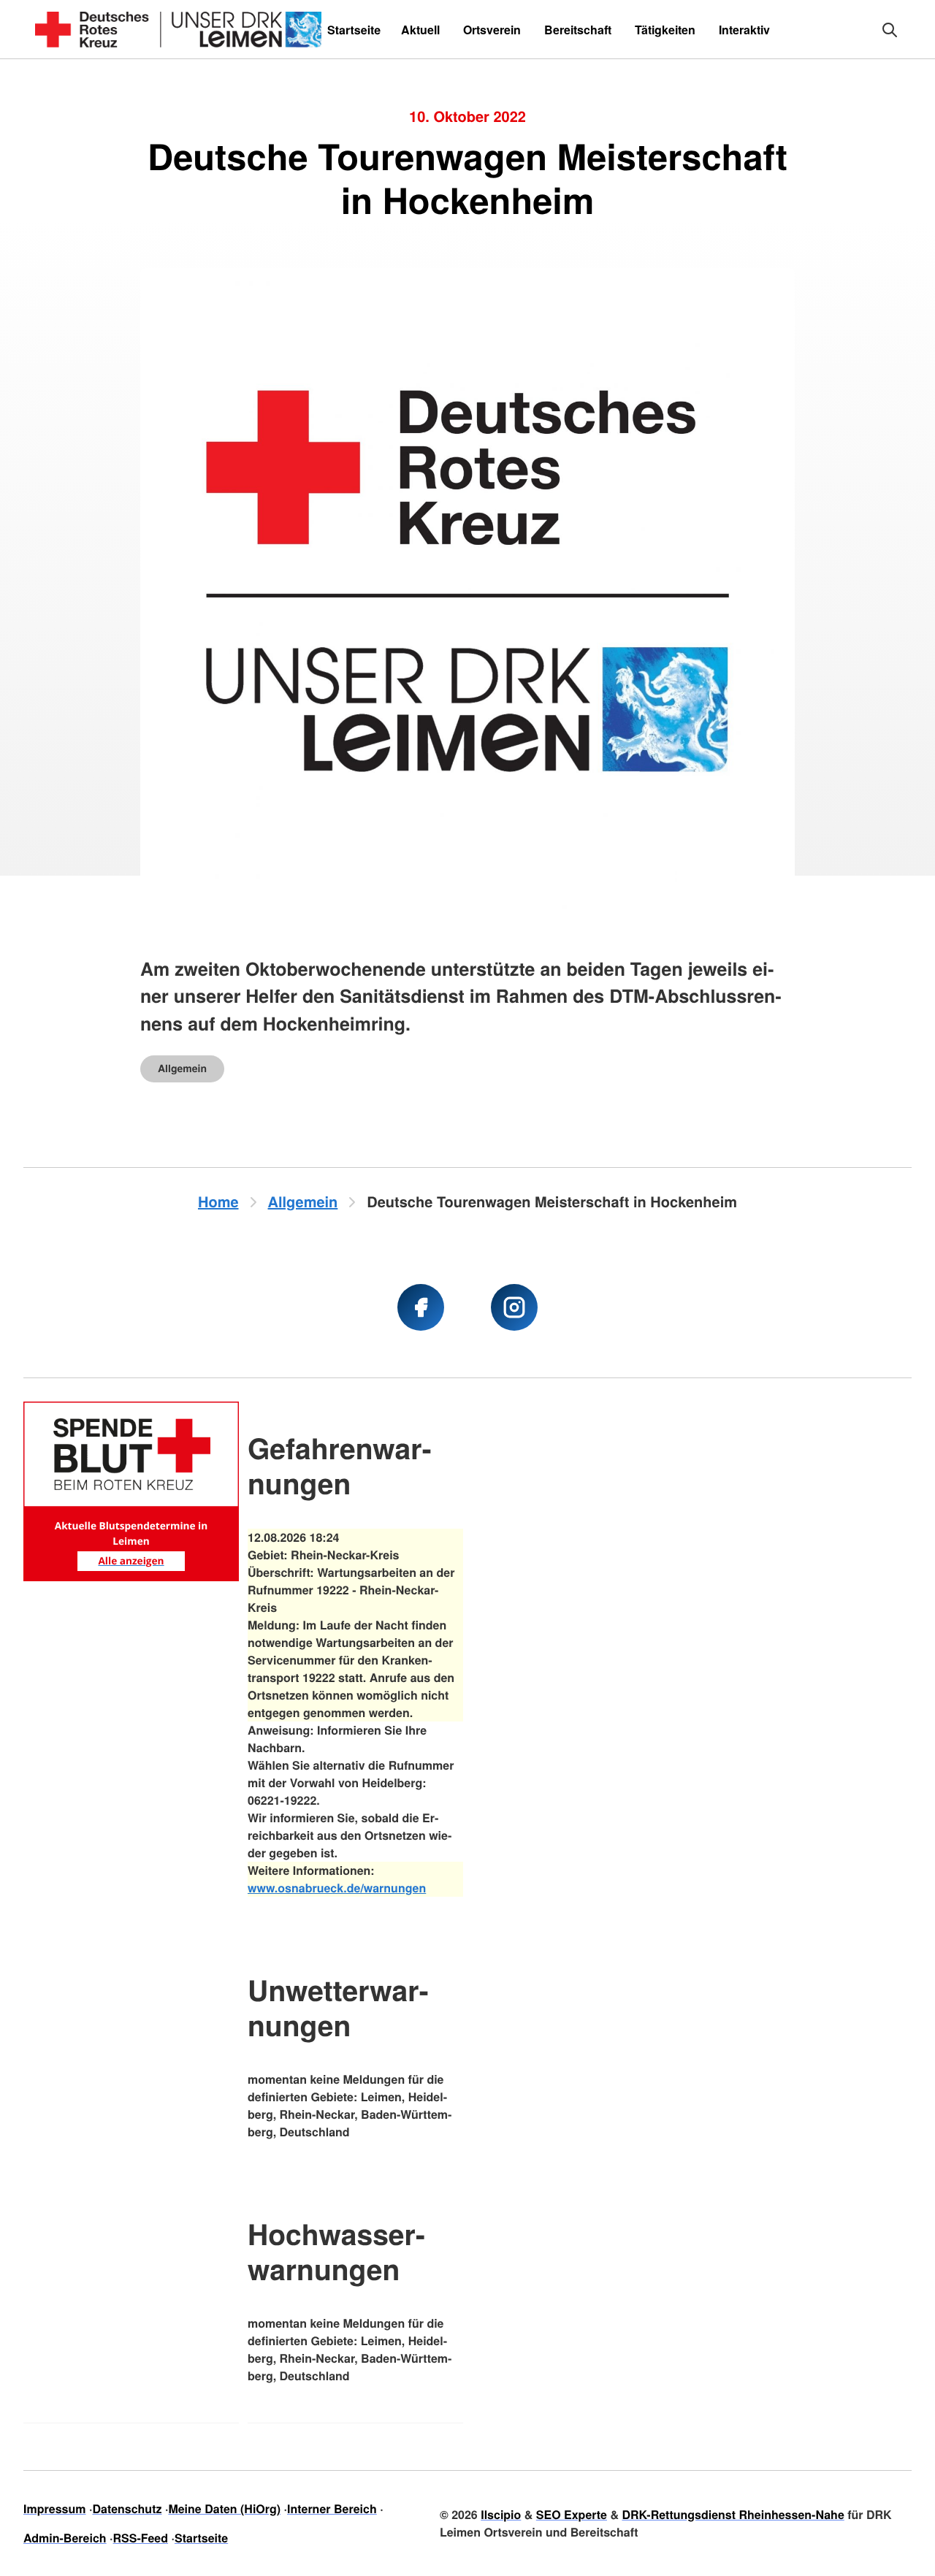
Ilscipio (501, 2514)
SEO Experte (572, 2514)
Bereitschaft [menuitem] (578, 30)
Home (218, 1202)
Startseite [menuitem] (354, 30)
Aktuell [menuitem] (420, 30)
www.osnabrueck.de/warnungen (337, 1888)
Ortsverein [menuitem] (492, 30)
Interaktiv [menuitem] (744, 30)
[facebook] (421, 1307)
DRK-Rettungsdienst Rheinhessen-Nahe (733, 2514)
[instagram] (514, 1307)
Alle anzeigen (131, 1560)
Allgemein (182, 1069)
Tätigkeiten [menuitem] (665, 30)
